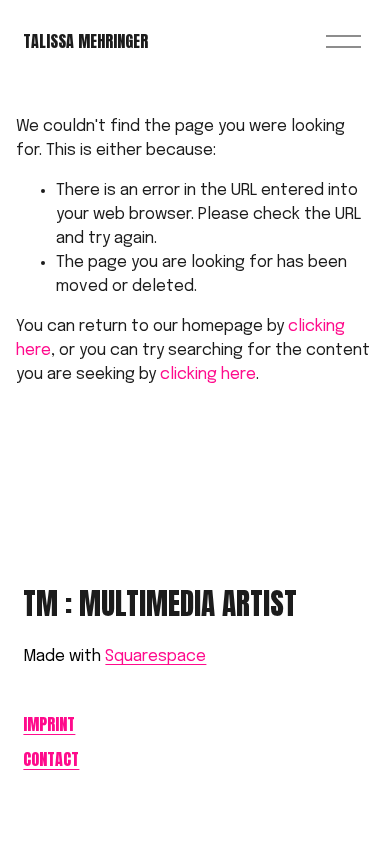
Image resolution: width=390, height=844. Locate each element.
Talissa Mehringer (85, 41)
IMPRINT (49, 724)
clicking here (208, 374)
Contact (51, 759)
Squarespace (155, 656)
